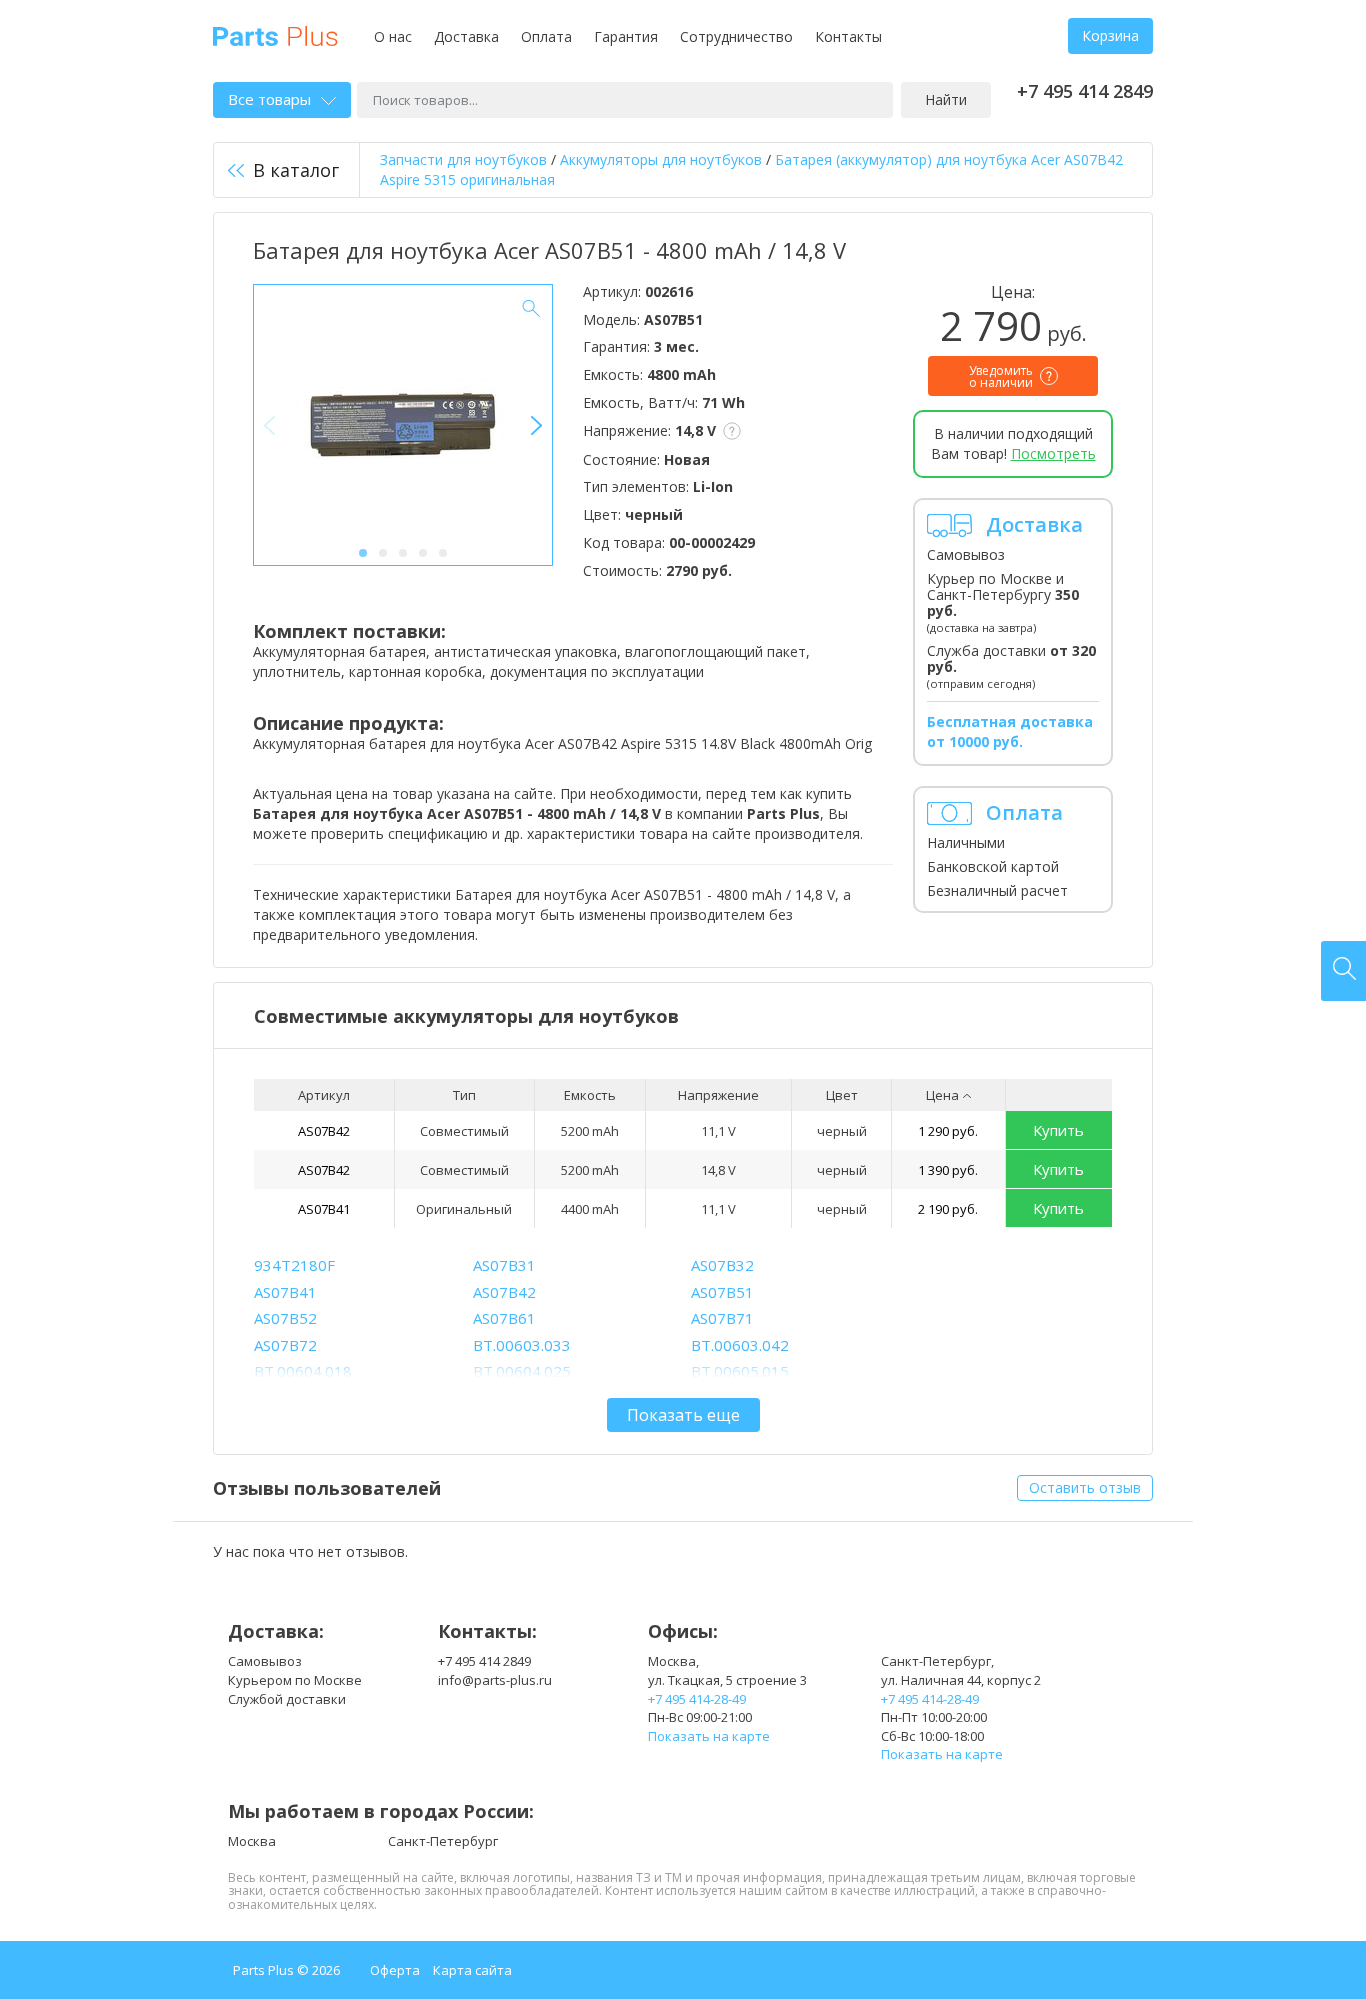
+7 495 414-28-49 (697, 1699)
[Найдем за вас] (1343, 971)
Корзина (1110, 35)
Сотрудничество (736, 36)
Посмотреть (1053, 453)
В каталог (296, 170)
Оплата (546, 36)
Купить (1058, 1130)
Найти (946, 99)
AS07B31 (504, 1265)
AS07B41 (324, 1209)
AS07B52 (285, 1318)
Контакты (848, 36)
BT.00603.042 (740, 1345)
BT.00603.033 (522, 1345)
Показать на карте (709, 1736)
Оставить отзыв (1085, 1487)
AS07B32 (722, 1265)
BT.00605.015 (740, 1371)
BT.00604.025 (522, 1371)
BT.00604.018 (303, 1371)
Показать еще (683, 1415)
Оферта (395, 1970)
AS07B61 (504, 1318)
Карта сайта (472, 1970)
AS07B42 (324, 1131)
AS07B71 (722, 1318)
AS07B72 (285, 1345)
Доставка (466, 36)
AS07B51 (722, 1292)
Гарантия (626, 36)
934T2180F (294, 1265)
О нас (393, 36)
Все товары (269, 99)
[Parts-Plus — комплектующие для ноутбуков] (275, 34)
